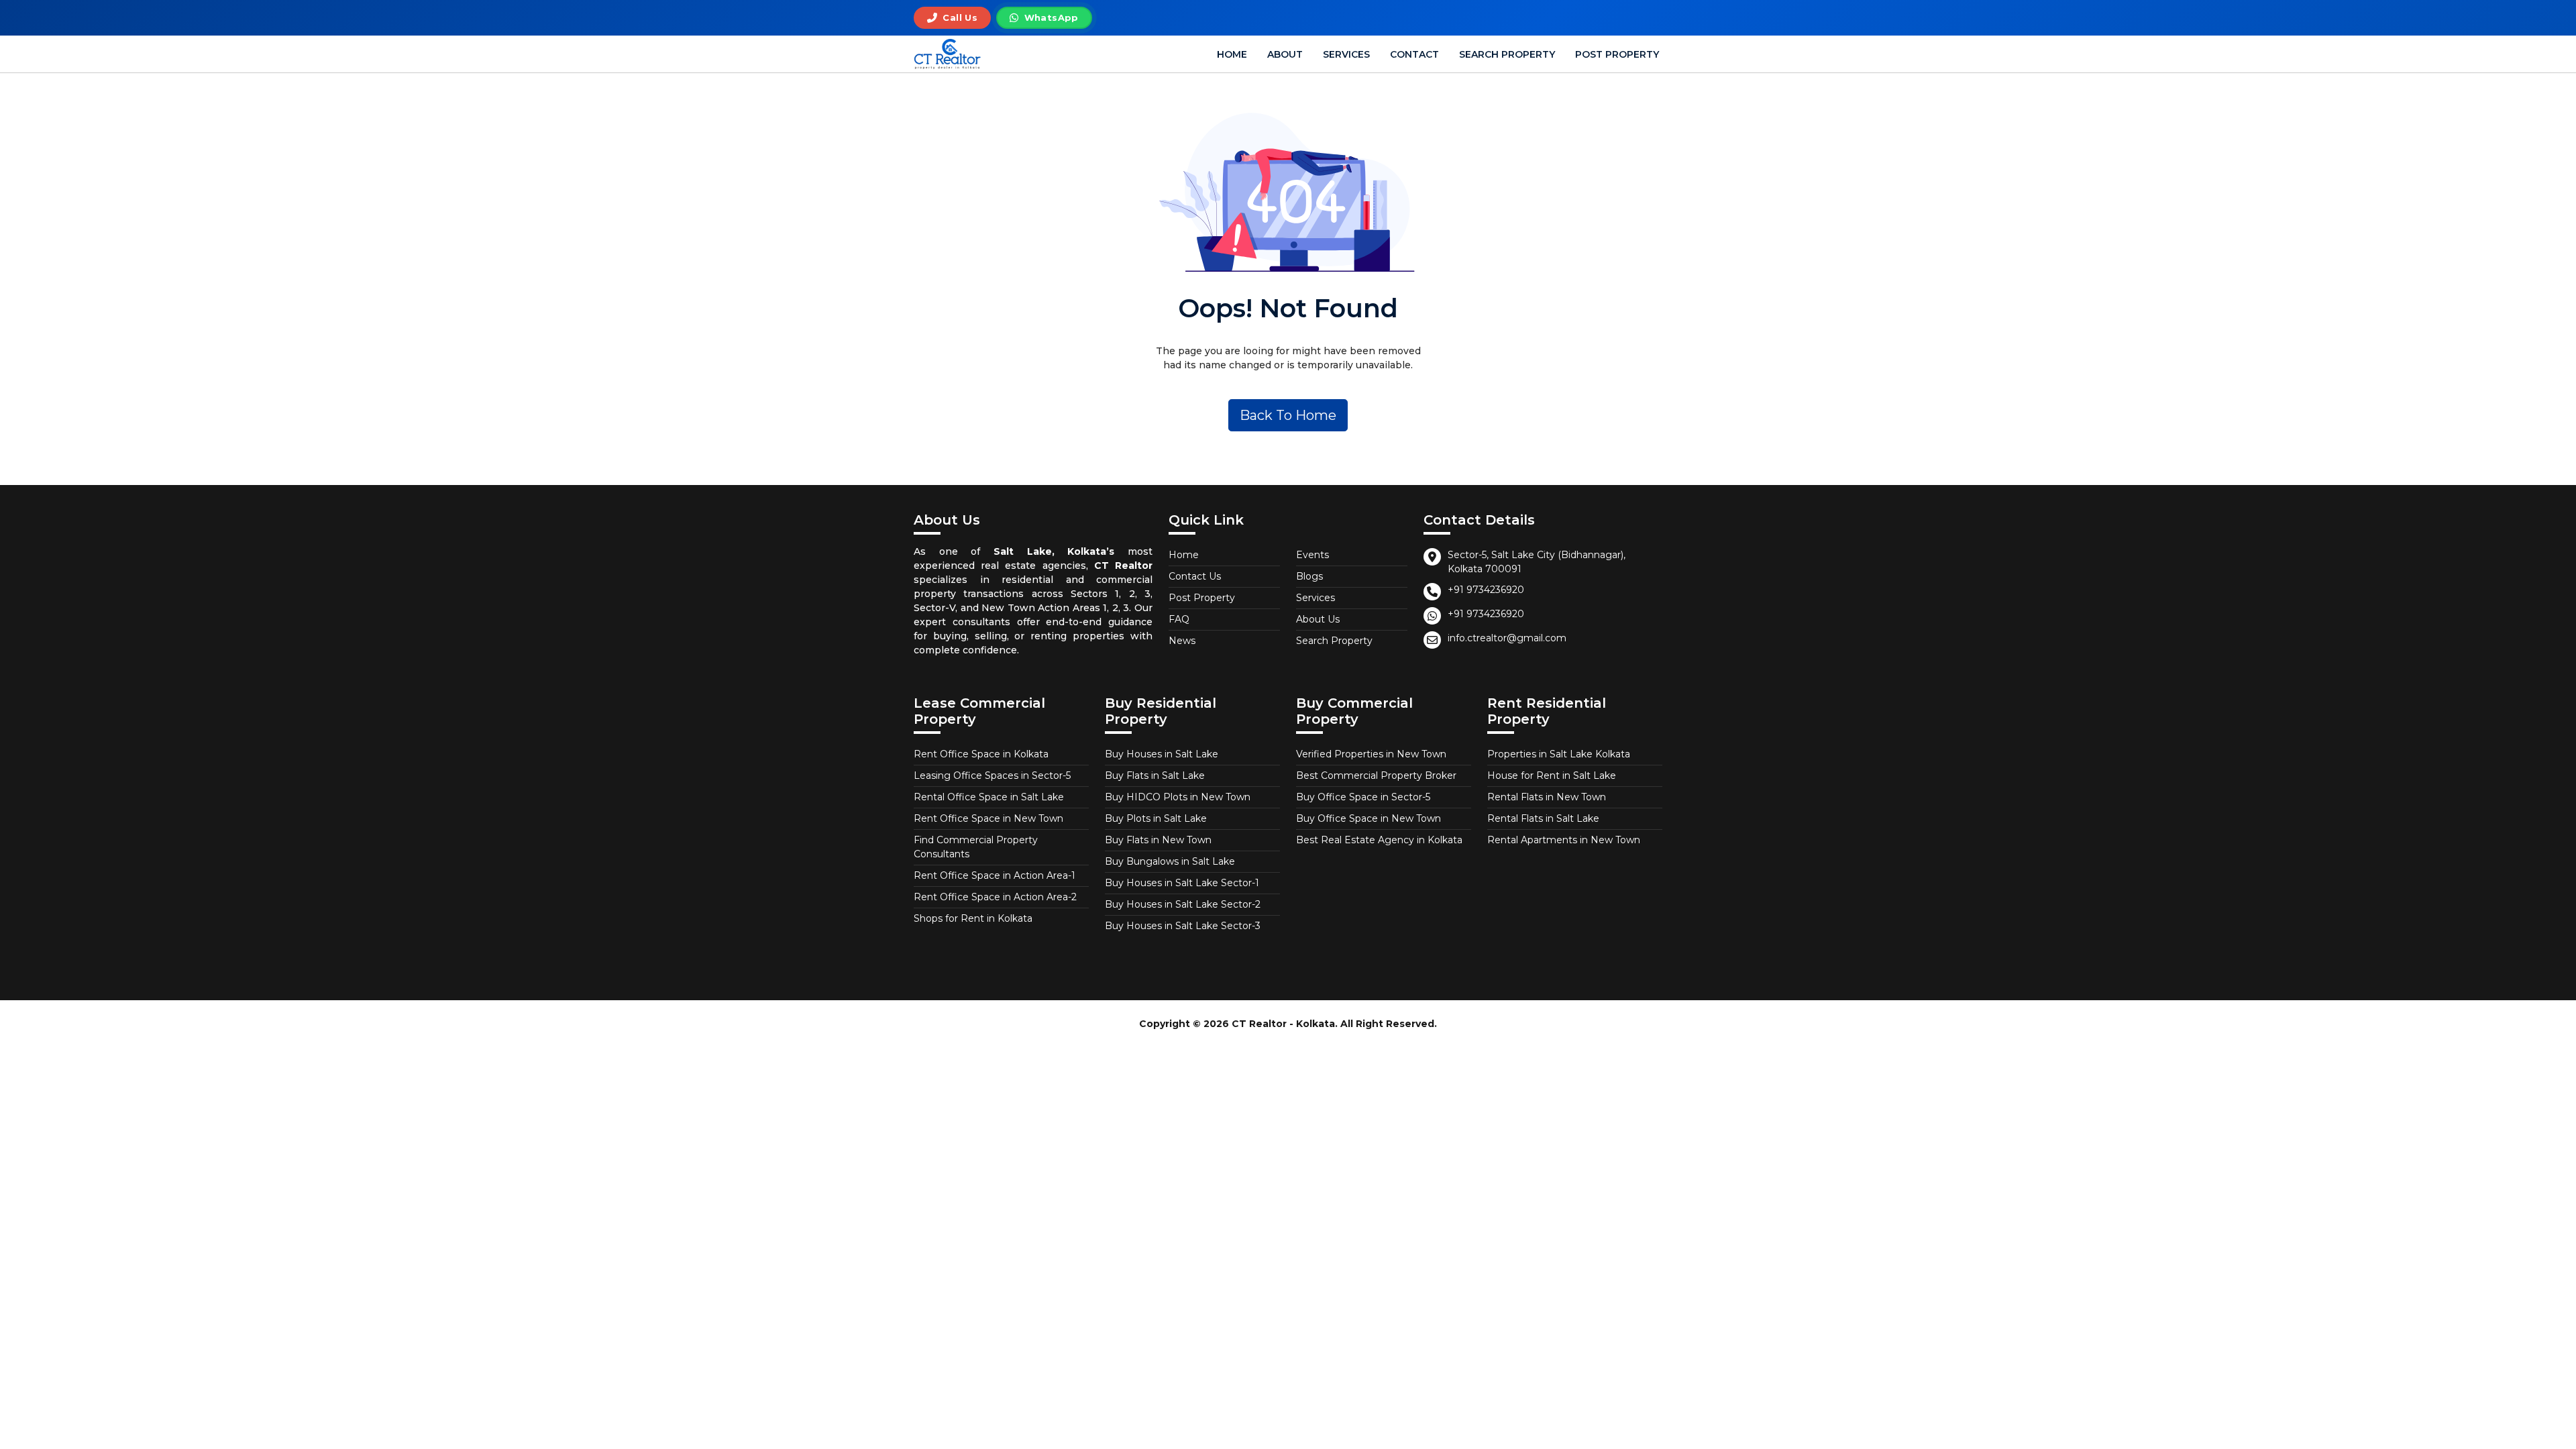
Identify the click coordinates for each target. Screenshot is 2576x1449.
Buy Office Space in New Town (1368, 818)
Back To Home (1288, 415)
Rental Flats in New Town (1547, 797)
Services (1346, 54)
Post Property (1617, 54)
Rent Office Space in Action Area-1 (995, 875)
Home (1232, 54)
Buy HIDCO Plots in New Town (1178, 797)
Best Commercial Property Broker (1376, 775)
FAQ (1179, 619)
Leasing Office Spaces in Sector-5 (992, 775)
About (1285, 54)
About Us (1318, 619)
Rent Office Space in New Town (988, 818)
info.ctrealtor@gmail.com (1507, 638)
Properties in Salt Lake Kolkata (1559, 754)
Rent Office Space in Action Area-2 (995, 897)
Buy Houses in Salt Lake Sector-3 (1183, 926)
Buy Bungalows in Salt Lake (1170, 861)
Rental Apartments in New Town (1564, 840)
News (1182, 641)
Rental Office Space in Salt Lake (989, 797)
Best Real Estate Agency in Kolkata (1379, 840)
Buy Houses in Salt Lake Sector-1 (1182, 883)
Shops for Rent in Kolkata (973, 918)
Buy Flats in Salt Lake (1155, 775)
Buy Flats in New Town (1158, 840)
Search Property (1507, 54)
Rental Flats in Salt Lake (1543, 818)
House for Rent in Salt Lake (1552, 775)
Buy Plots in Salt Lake (1156, 818)
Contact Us (1195, 576)
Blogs (1309, 576)
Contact (1414, 54)
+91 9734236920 (1486, 590)
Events (1312, 555)
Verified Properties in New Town (1371, 754)
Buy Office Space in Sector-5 (1363, 797)
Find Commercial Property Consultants (976, 847)
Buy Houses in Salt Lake (1162, 754)
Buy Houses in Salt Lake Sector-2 (1183, 904)
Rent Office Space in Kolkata (981, 754)
